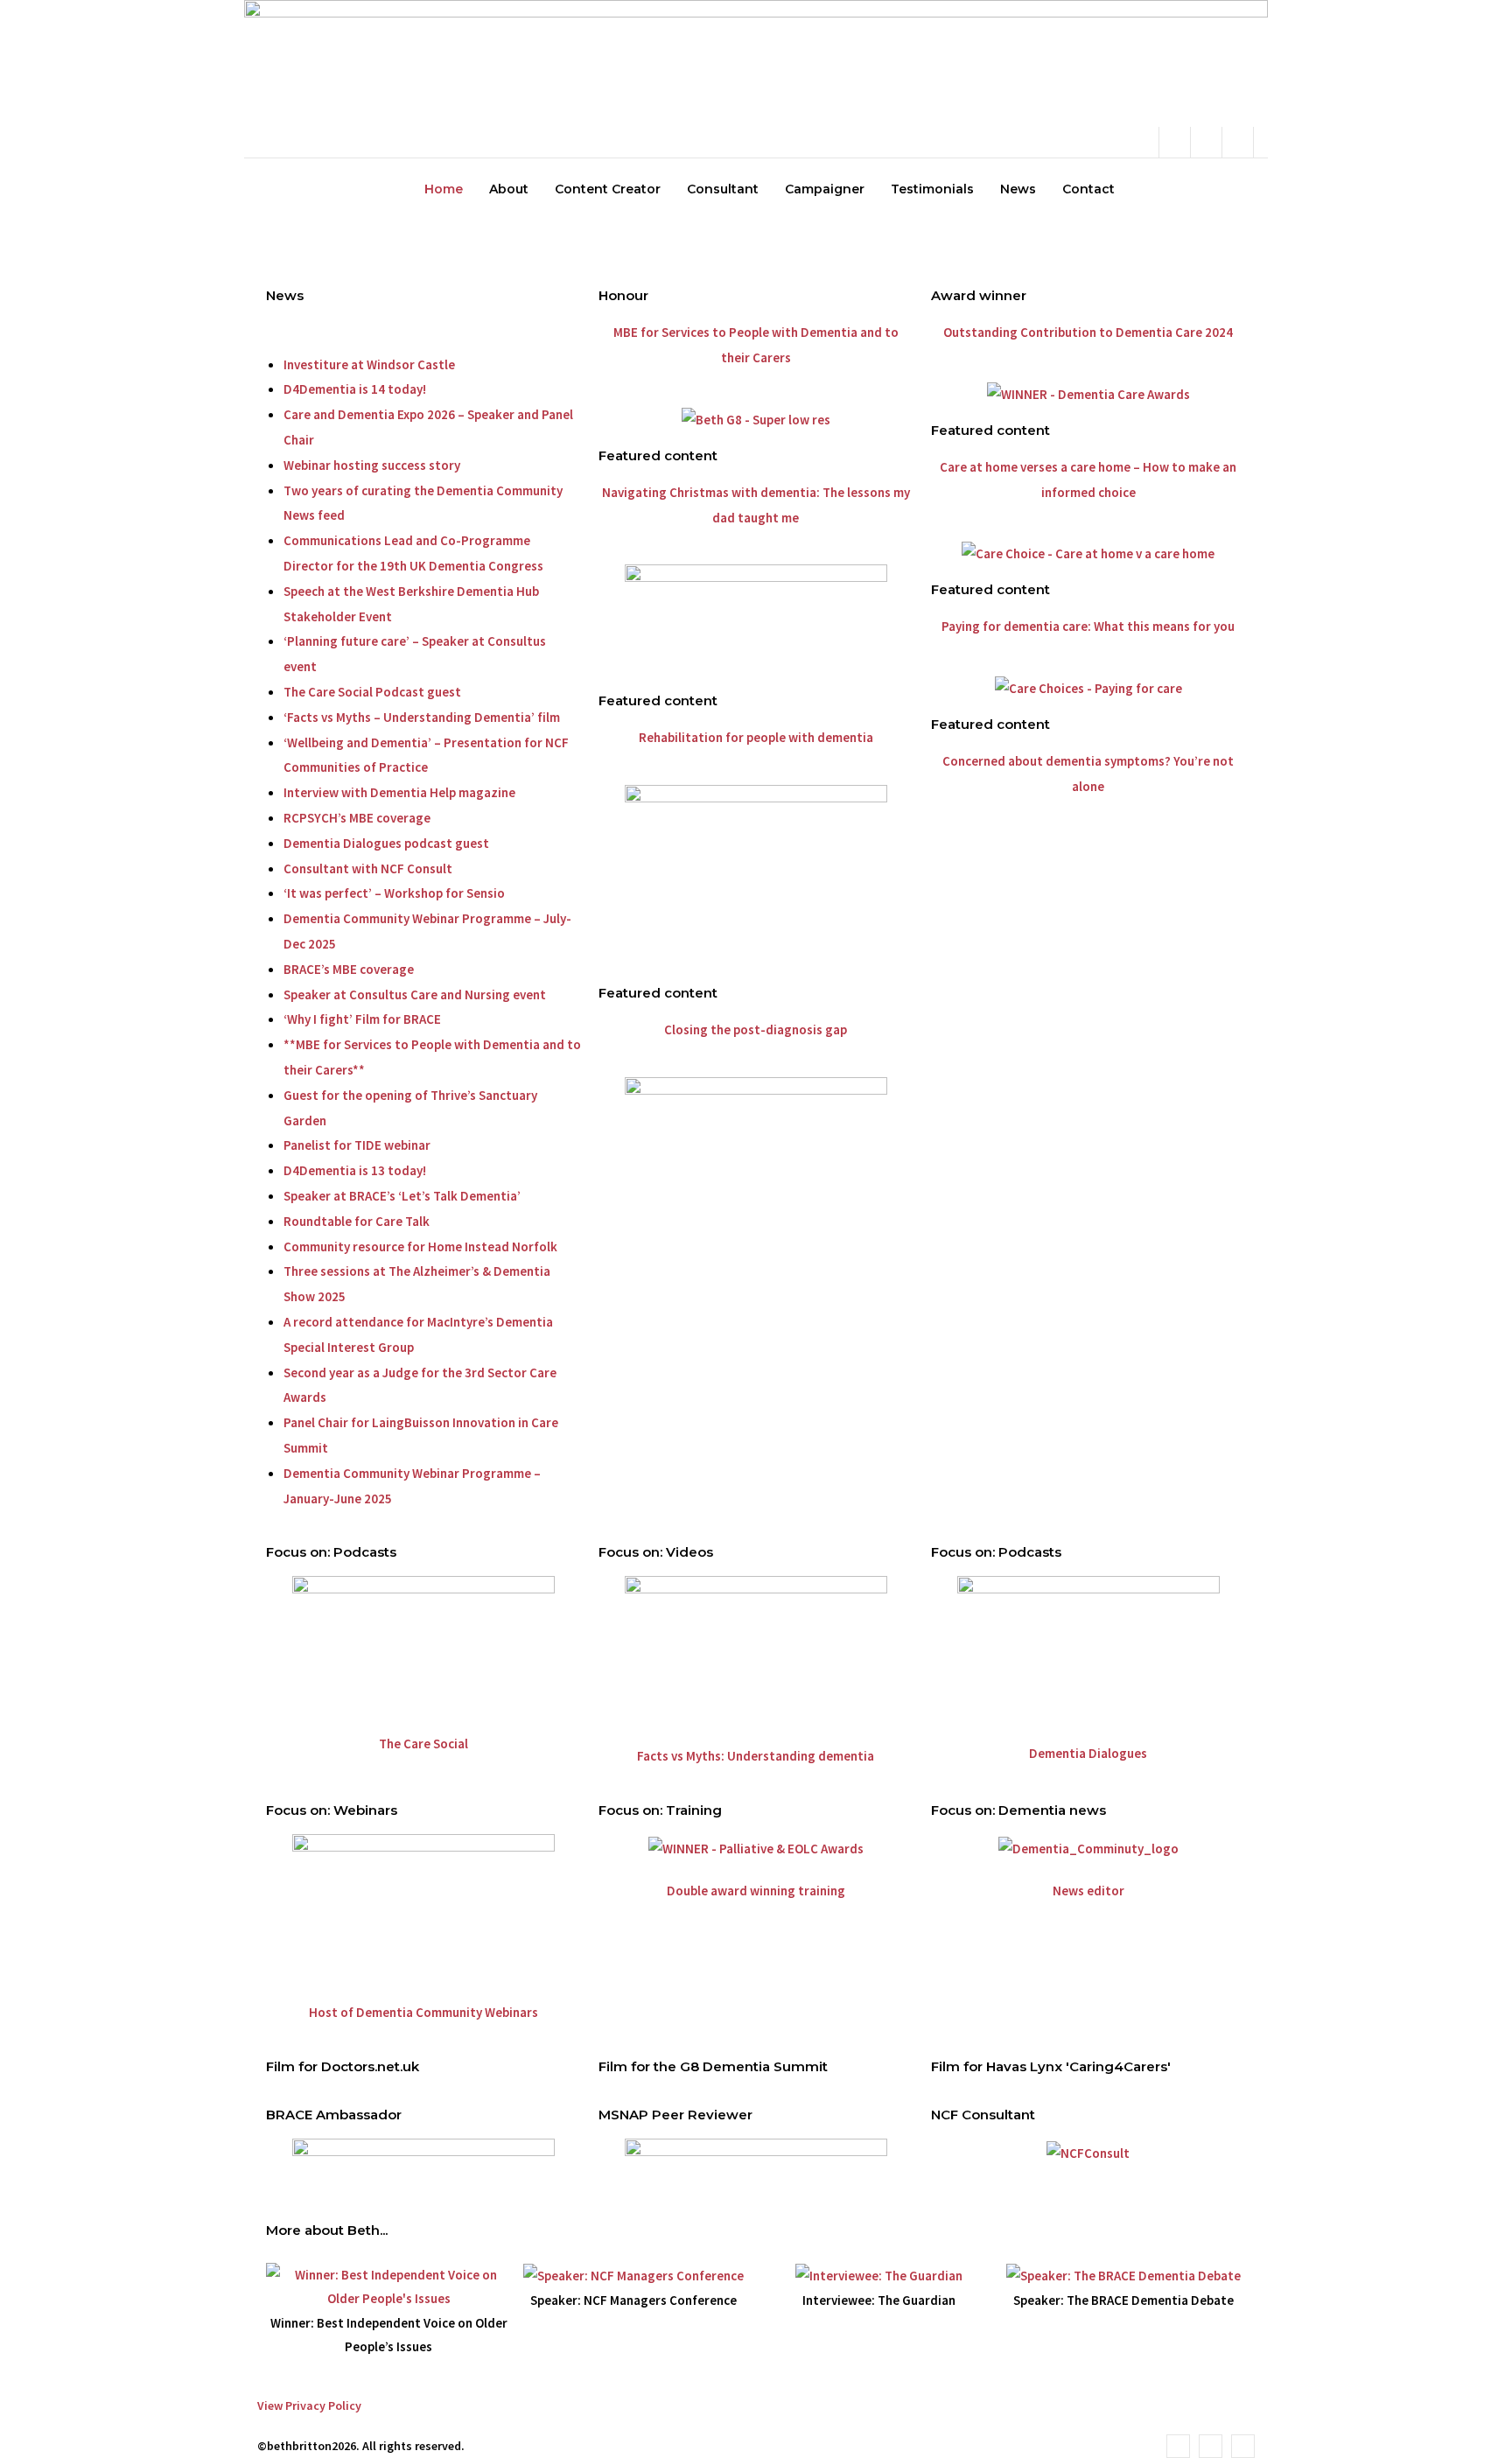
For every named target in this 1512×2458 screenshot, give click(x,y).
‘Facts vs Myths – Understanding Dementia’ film (422, 717)
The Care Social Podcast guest (372, 692)
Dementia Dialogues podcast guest (386, 843)
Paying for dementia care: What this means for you (1088, 626)
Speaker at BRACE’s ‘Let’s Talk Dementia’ (402, 1196)
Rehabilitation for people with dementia (756, 737)
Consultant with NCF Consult (368, 868)
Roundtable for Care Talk (357, 1221)
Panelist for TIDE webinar (357, 1145)
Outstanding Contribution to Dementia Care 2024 (1088, 332)
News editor (1088, 1891)
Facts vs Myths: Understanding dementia (756, 1756)
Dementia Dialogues (1088, 1753)
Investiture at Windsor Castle (369, 364)
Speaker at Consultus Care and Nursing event (415, 994)
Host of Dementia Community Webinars (423, 2012)
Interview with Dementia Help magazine (399, 792)
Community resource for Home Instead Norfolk (420, 1247)
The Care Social (423, 1744)
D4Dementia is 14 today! (355, 389)
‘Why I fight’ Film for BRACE (362, 1019)
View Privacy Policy (309, 2405)
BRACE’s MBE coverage (349, 969)
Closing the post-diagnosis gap (756, 1029)
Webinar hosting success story (372, 465)
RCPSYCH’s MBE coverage (357, 818)
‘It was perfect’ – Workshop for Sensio (394, 893)
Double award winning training (756, 1891)
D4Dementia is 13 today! (355, 1170)
